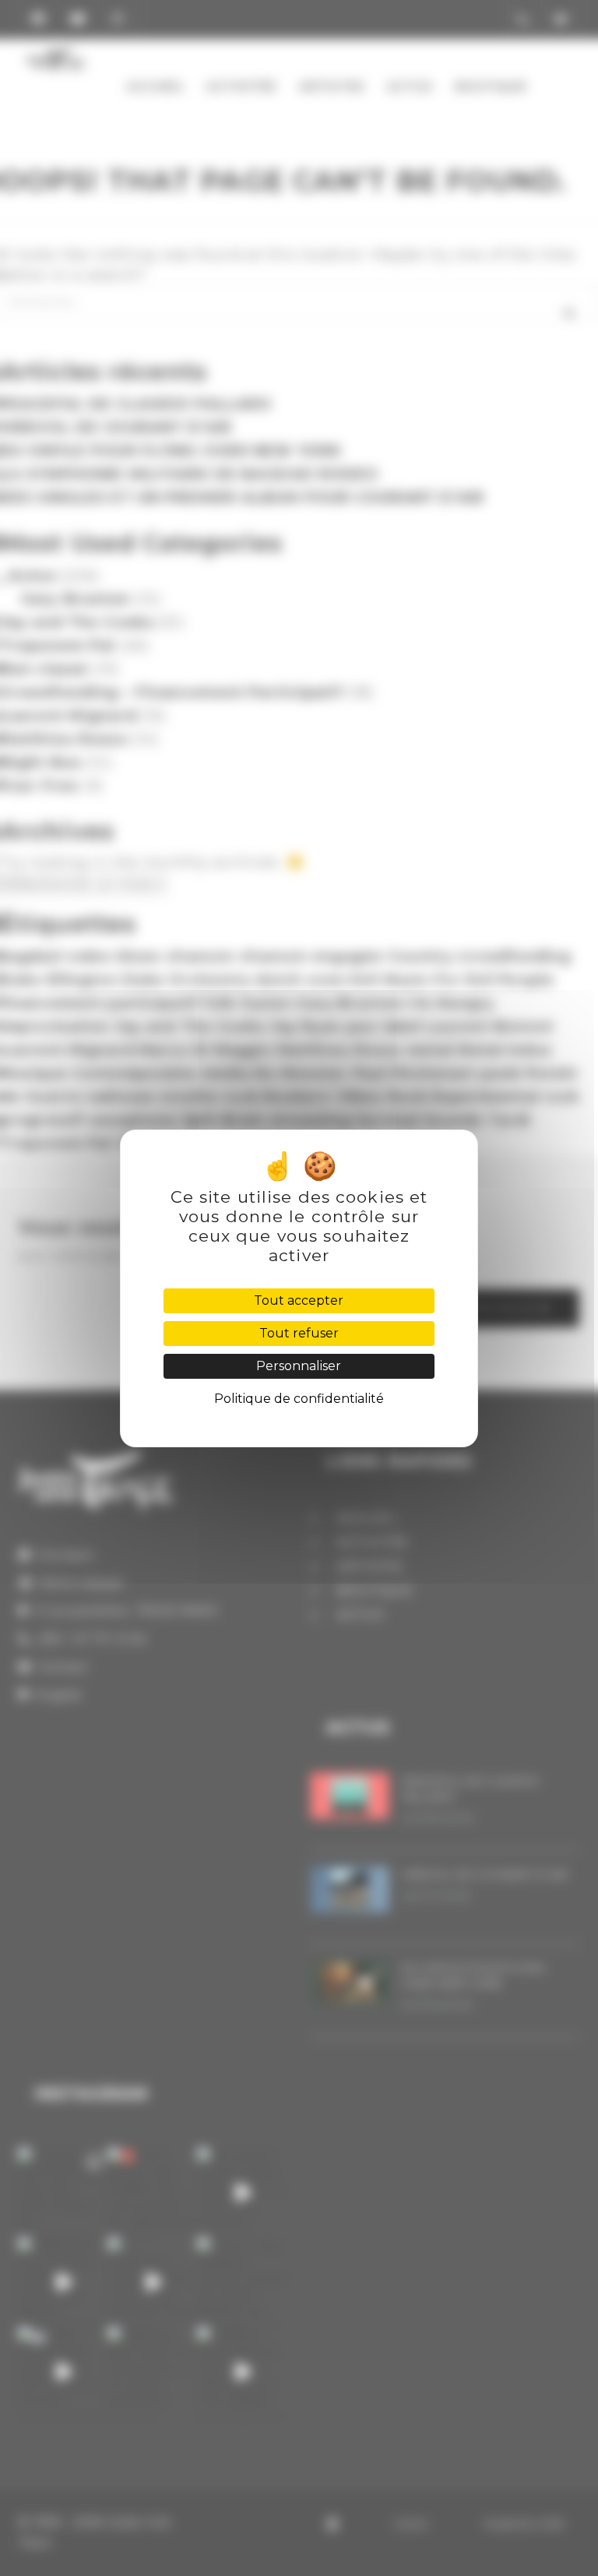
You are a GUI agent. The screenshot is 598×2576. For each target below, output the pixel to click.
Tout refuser (299, 1333)
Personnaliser (299, 1366)
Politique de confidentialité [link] (299, 1399)
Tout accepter (299, 1300)
